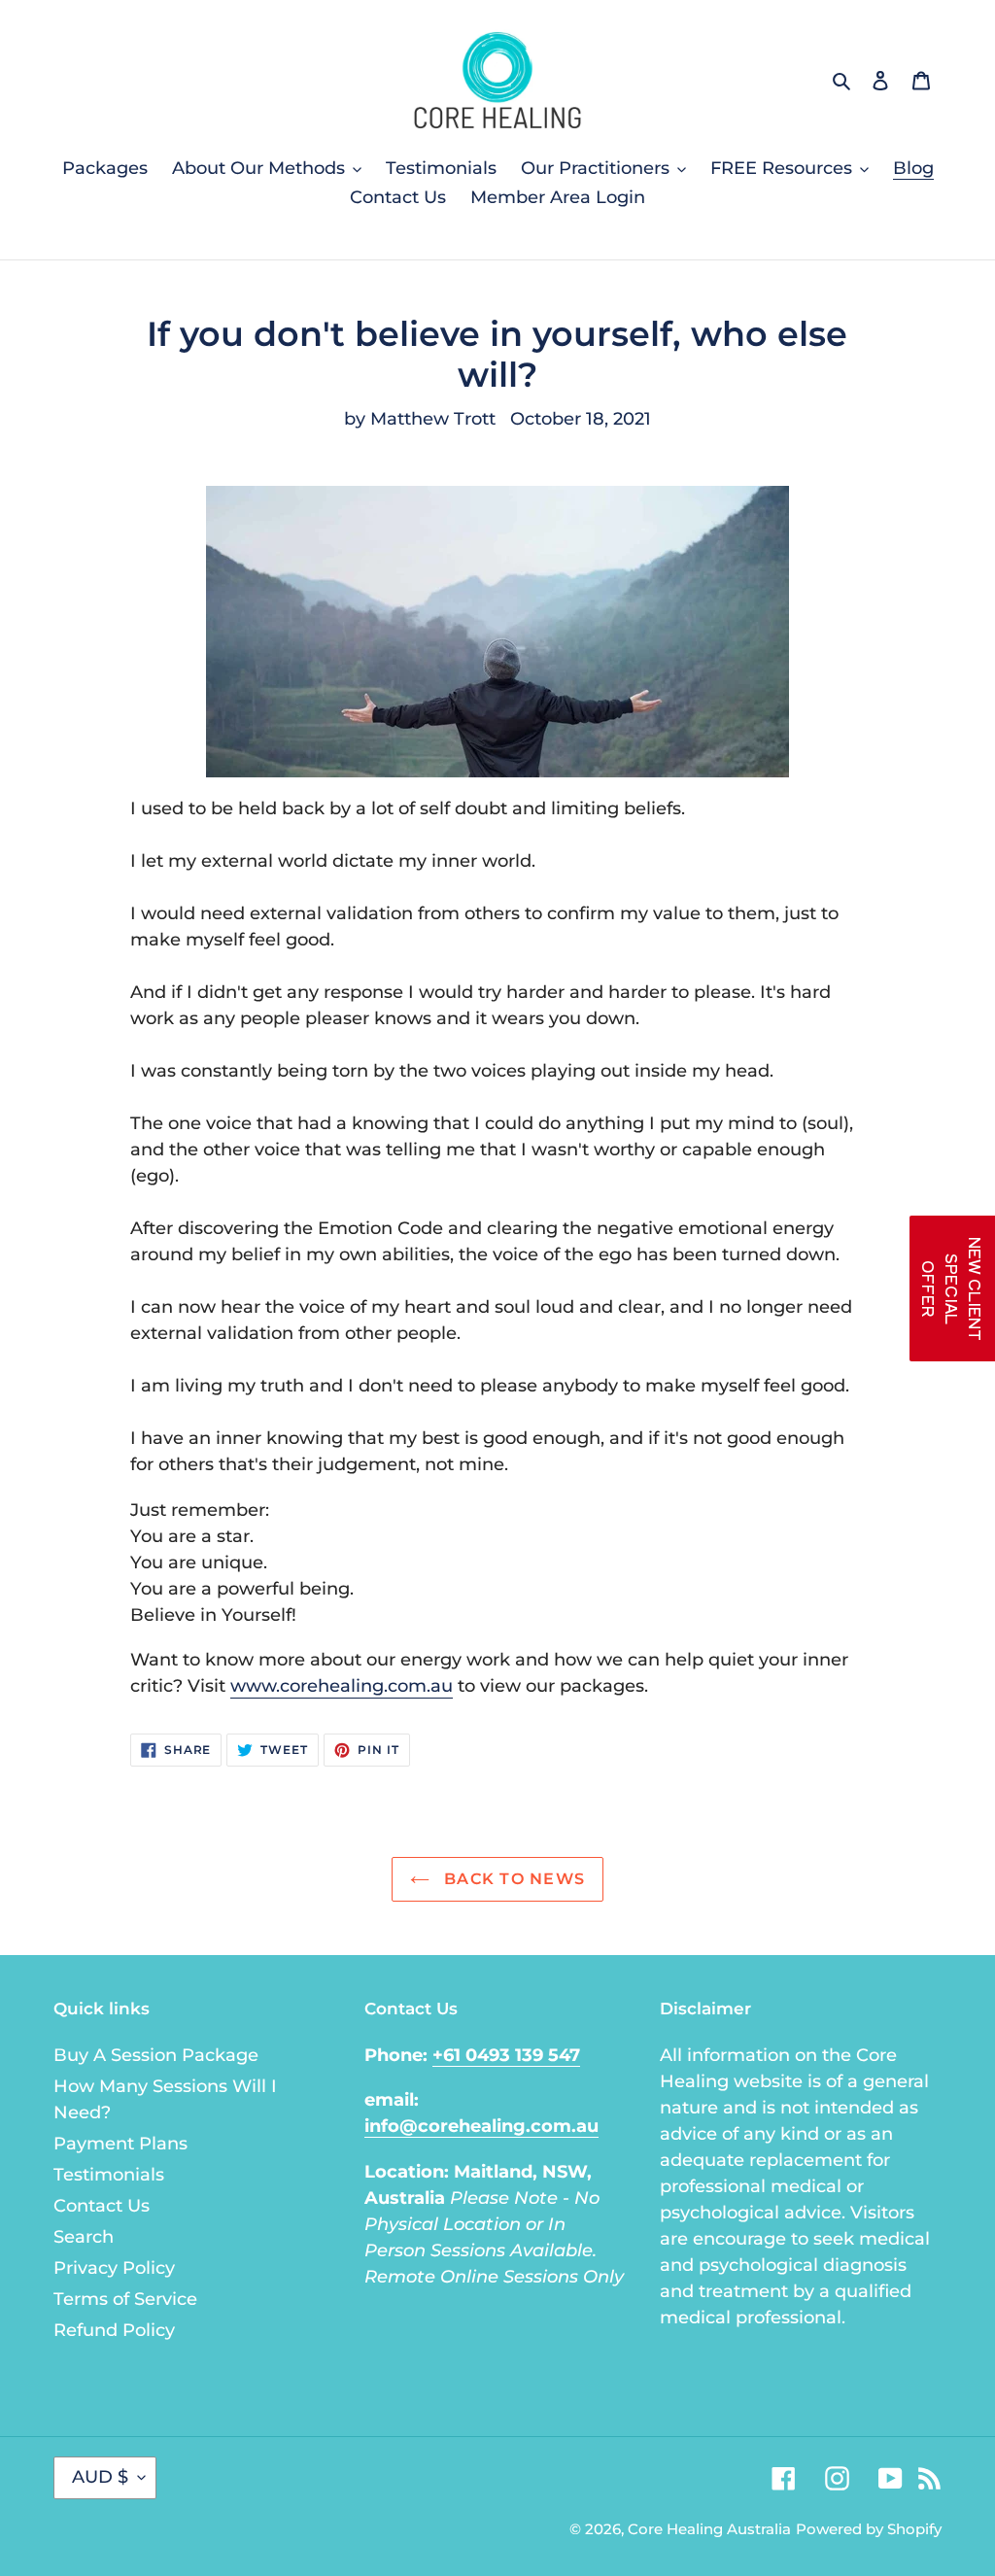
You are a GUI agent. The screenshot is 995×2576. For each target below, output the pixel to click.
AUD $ (100, 2477)
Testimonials (109, 2175)
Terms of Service (125, 2299)
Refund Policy (114, 2330)
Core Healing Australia (709, 2529)
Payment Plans (120, 2144)
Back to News (513, 1879)
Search (84, 2237)
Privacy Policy (114, 2268)
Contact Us (102, 2206)
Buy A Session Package (156, 2055)
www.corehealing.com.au (342, 1686)
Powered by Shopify (869, 2529)
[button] (952, 1288)
